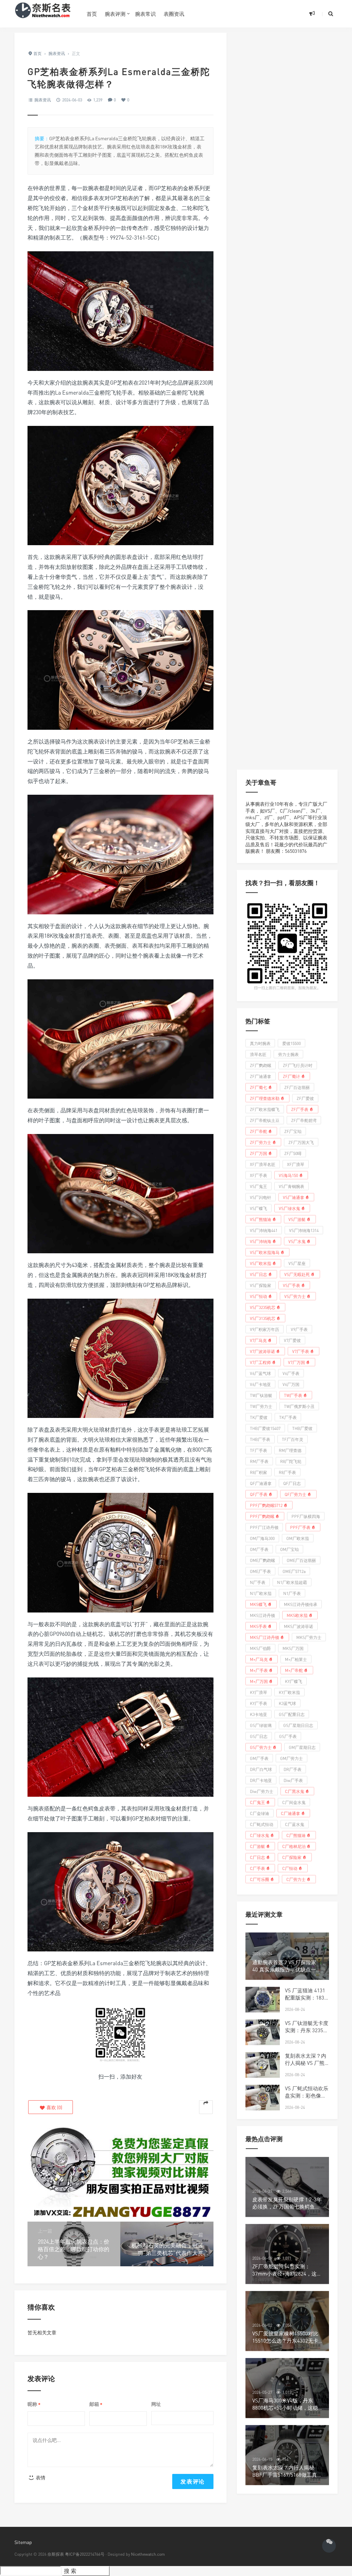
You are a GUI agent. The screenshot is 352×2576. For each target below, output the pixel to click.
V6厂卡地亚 (260, 1384)
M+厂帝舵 (294, 1670)
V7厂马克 (258, 1340)
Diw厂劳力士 (262, 1791)
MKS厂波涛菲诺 (299, 1626)
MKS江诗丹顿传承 (301, 1604)
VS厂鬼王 (258, 1186)
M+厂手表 (259, 1670)
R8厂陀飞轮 (291, 1461)
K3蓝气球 (287, 1703)
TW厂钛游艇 (261, 1395)
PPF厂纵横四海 (306, 1516)
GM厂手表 (259, 1758)
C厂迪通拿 (290, 1813)
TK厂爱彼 (259, 1417)
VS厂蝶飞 (258, 1208)
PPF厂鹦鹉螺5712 (266, 1505)
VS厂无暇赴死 (297, 1274)
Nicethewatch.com (148, 2554)
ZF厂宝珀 (293, 1131)
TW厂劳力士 (261, 1406)
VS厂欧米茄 (261, 1263)
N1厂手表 (292, 1593)
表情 (40, 2478)
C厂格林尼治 (294, 1846)
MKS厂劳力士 (309, 1637)
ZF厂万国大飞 (301, 1142)
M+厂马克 (259, 1659)
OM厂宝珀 (289, 1549)
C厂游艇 (257, 1846)
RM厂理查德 (290, 1450)
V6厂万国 (291, 1384)
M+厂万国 (259, 1681)
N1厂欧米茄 (261, 1593)
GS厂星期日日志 (298, 1725)
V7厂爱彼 (292, 1340)
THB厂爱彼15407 (265, 1428)
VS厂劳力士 (295, 1296)
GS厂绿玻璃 (261, 1725)
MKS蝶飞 (258, 1604)
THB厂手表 (260, 1439)
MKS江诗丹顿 (262, 1615)
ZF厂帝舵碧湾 (304, 1120)
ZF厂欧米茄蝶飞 (265, 1109)
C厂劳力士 (296, 1879)
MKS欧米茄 (297, 1615)
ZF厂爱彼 (305, 1098)
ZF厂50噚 (293, 1153)
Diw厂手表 (293, 1780)
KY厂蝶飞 (294, 1681)
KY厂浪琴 (258, 1692)
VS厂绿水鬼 (289, 1208)
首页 (92, 14)
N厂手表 (258, 1582)
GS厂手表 (288, 1736)
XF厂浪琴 (296, 1164)
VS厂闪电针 (261, 1197)
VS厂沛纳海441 (264, 1230)
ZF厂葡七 (258, 1087)
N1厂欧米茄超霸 (292, 1582)
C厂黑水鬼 (295, 1791)
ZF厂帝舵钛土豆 (265, 1120)
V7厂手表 (301, 1351)
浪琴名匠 (258, 1054)
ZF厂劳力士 (261, 1142)
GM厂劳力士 (291, 1758)
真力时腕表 (260, 1043)
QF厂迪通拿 (261, 1483)
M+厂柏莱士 (296, 1659)
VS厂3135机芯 (263, 1318)
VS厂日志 (258, 1274)
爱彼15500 (291, 1043)
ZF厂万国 (258, 1153)
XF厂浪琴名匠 (263, 1164)
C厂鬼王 (257, 1802)
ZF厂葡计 (291, 1076)
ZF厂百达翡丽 (297, 1087)
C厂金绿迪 (260, 1813)
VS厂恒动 (258, 1296)
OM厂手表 (259, 1549)
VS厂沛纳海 (261, 1241)
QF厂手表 (259, 1494)
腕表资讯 (43, 100)
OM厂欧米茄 (298, 1538)
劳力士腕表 (288, 1054)
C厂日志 (257, 1857)
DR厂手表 (293, 1769)
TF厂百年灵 (293, 1439)
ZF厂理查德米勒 (265, 1098)
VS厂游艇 (297, 1219)
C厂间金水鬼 (294, 1802)
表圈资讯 (174, 14)
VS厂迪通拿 (294, 1197)
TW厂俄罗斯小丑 (299, 1406)
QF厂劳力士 (295, 1494)
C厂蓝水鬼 (295, 1824)
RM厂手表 (259, 1461)
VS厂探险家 (261, 1285)
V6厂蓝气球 (260, 1373)
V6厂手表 (291, 1373)
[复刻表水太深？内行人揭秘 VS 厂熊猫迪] (263, 2065)
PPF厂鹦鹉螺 (262, 1516)
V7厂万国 (296, 1362)
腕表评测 (115, 14)
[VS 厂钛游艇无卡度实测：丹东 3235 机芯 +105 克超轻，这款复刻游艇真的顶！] (263, 2032)
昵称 (34, 2404)
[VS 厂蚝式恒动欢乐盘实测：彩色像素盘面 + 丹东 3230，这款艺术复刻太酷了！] (263, 2098)
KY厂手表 (258, 1703)
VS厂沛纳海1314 (304, 1230)
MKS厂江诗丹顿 (265, 1637)
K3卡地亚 (258, 1714)
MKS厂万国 (293, 1648)
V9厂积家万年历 (265, 1329)
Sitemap (23, 2542)
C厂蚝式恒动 (262, 1824)
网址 (156, 2404)
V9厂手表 (299, 1329)
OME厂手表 (260, 1571)
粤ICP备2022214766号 (85, 2554)
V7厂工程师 (260, 1362)
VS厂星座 (297, 1263)
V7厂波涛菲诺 (262, 1351)
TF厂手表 (258, 1450)
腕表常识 (145, 14)
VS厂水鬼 (297, 1241)
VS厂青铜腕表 (291, 1186)
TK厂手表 (288, 1417)
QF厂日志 (292, 1483)
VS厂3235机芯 (263, 1307)
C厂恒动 (290, 1868)
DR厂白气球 (261, 1769)
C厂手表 (257, 1868)
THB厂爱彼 (302, 1428)
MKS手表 (258, 1626)
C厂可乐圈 (260, 1879)
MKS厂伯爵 (260, 1648)
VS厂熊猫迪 (261, 1219)
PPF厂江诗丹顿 (264, 1527)
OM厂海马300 (262, 1538)
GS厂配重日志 (292, 1714)
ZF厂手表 (300, 1109)
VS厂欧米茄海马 (265, 1252)
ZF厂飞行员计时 (298, 1065)
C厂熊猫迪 (296, 1835)
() (54, 2107)
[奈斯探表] (45, 14)
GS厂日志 (259, 1736)
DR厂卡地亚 (261, 1780)
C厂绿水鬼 (260, 1835)
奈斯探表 (56, 2554)
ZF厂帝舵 (258, 1131)
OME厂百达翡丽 (301, 1560)
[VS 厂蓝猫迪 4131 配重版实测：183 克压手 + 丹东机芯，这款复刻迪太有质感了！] (263, 2000)
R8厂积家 (258, 1472)
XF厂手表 (258, 1175)
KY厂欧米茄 (289, 1692)
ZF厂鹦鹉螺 (261, 1065)
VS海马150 (288, 1175)
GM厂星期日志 (302, 1747)
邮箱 (96, 2404)
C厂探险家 (292, 1857)
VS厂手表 (291, 1285)
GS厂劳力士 (261, 1747)
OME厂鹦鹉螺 (262, 1560)
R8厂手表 (287, 1472)
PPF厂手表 (300, 1527)
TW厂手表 (293, 1395)
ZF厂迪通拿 (261, 1076)
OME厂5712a (294, 1571)
